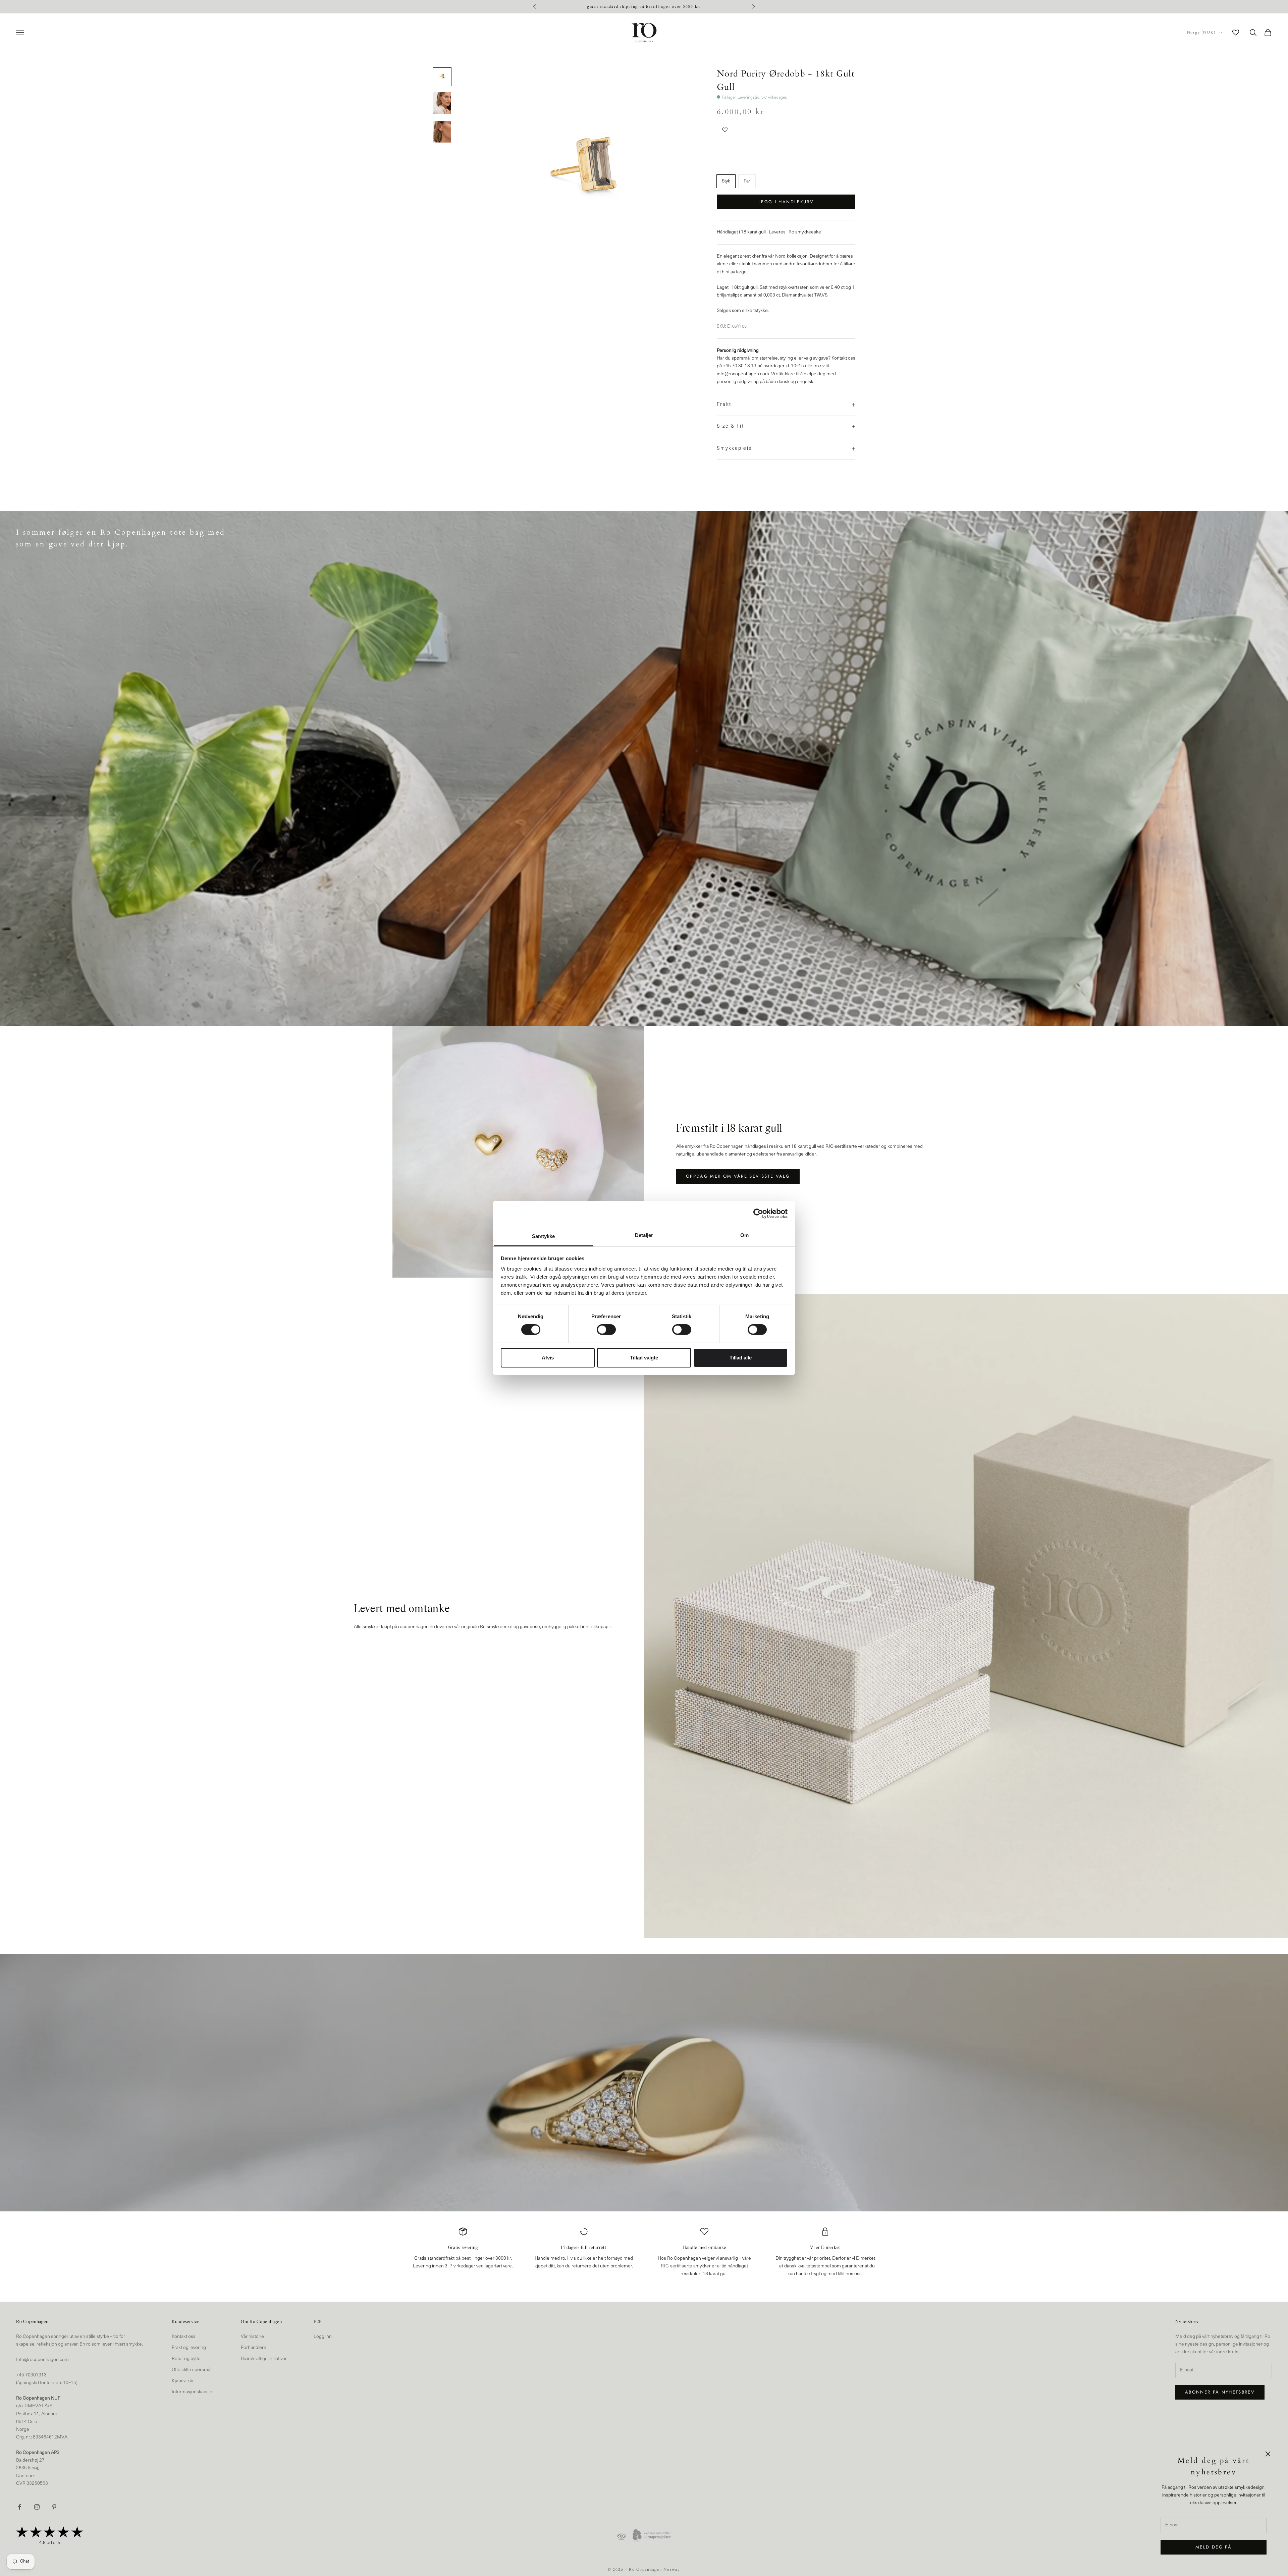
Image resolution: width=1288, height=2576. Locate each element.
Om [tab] (744, 1235)
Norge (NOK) (1201, 32)
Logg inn (323, 2337)
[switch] (606, 1330)
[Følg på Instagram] (37, 2507)
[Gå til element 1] (442, 77)
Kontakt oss (184, 2337)
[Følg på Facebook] (19, 2507)
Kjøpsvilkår (183, 2381)
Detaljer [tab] (644, 1235)
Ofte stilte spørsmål (192, 2370)
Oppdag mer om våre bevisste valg (738, 1176)
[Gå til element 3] (442, 132)
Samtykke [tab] (544, 1236)
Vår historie (252, 2337)
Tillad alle (741, 1358)
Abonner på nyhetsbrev (1220, 2392)
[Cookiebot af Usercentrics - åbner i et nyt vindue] (758, 1213)
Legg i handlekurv (786, 202)
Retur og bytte (186, 2359)
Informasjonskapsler (193, 2392)
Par (747, 181)
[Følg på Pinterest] (54, 2507)
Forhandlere (254, 2348)
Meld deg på (1214, 2547)
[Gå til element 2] (442, 103)
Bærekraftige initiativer (264, 2359)
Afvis (548, 1358)
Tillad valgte (644, 1358)
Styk (726, 181)
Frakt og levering (189, 2348)
